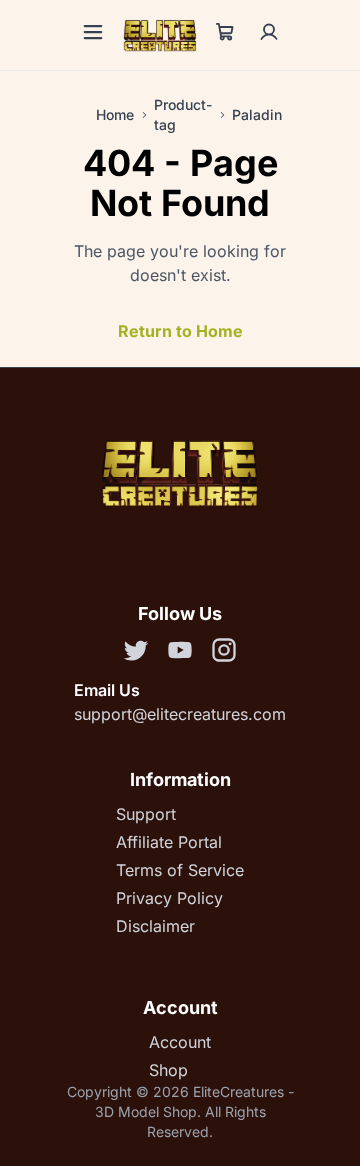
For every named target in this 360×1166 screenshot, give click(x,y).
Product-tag (183, 114)
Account (180, 1042)
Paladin (257, 114)
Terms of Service (180, 870)
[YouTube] (180, 653)
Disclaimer (155, 926)
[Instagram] (224, 653)
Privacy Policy (169, 898)
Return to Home (180, 331)
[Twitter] (136, 653)
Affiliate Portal (169, 842)
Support (146, 814)
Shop (168, 1070)
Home (115, 114)
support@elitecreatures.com (180, 714)
